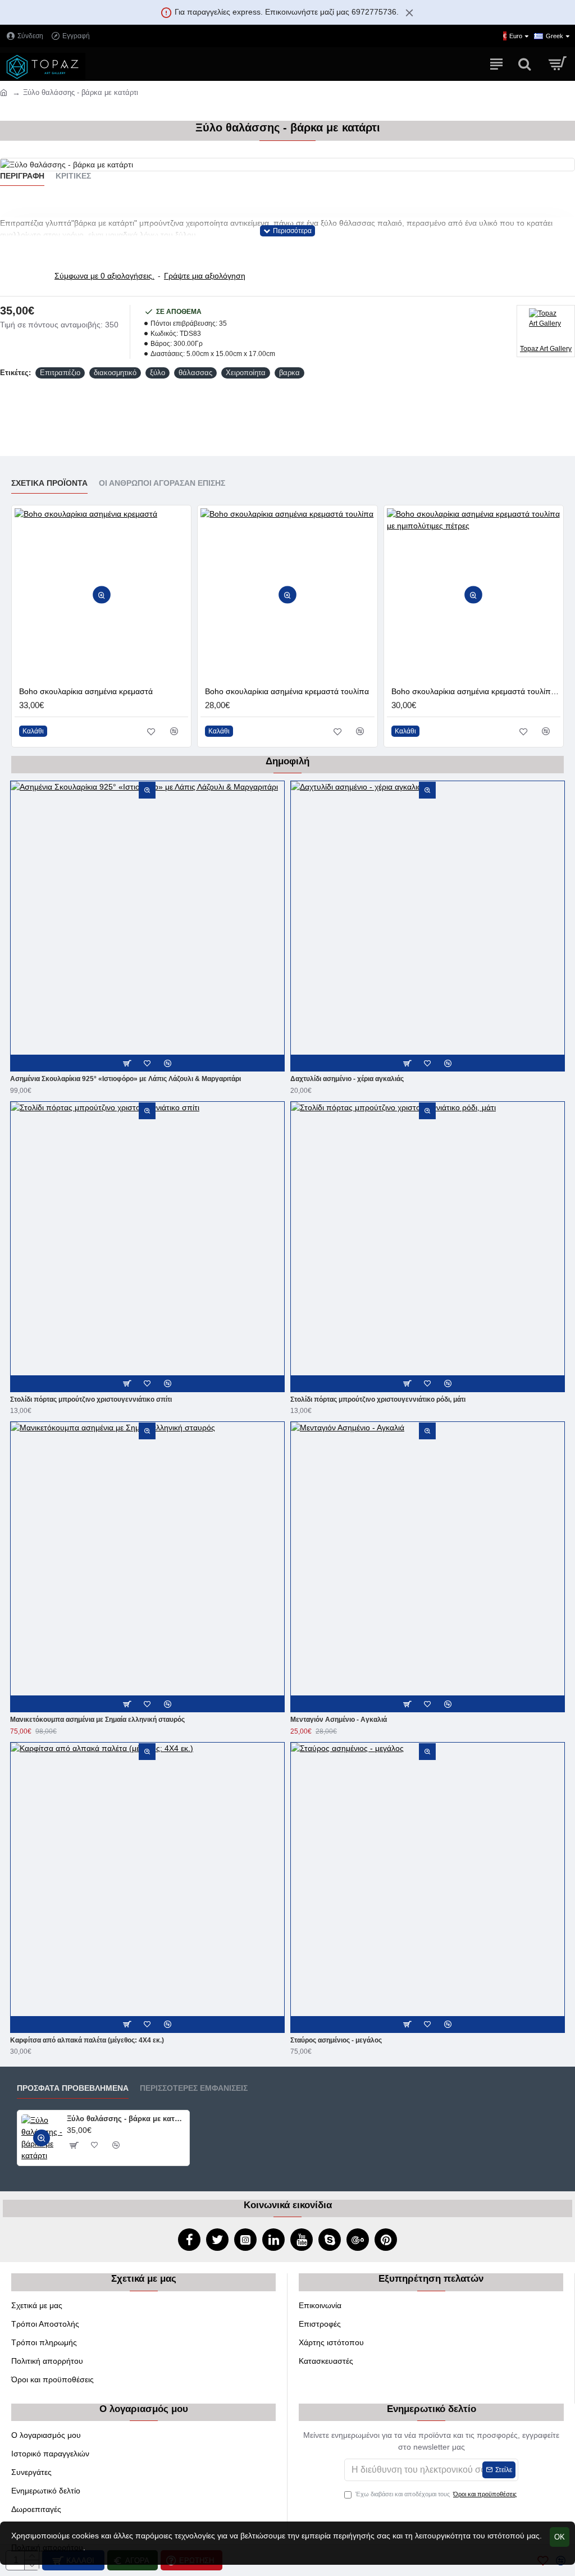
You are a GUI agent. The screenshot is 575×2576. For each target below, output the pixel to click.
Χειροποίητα (246, 373)
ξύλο (158, 373)
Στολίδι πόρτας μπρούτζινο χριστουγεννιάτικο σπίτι (91, 1399)
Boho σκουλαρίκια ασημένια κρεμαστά (86, 691)
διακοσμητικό (115, 373)
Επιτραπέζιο (60, 373)
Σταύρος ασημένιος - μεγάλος (336, 2040)
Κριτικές (73, 176)
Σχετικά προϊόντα (49, 483)
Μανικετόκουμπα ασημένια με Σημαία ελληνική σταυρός (97, 1720)
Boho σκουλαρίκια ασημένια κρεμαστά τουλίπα (287, 691)
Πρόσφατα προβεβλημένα (73, 2088)
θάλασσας (195, 373)
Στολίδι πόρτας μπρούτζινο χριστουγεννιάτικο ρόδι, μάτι (378, 1399)
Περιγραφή (22, 176)
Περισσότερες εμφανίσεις (194, 2088)
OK (560, 2537)
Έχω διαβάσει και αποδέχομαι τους (436, 2494)
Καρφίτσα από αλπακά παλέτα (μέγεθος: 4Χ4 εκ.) (87, 2040)
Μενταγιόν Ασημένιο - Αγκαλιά (339, 1720)
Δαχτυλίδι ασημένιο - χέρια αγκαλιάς (347, 1079)
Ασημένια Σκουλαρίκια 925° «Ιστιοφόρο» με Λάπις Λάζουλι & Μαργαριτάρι (126, 1079)
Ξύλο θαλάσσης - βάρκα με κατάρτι (126, 2119)
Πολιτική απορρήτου (47, 2547)
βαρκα (289, 373)
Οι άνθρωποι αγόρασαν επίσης (162, 483)
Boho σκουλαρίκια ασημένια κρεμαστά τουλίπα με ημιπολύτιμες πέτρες (476, 691)
